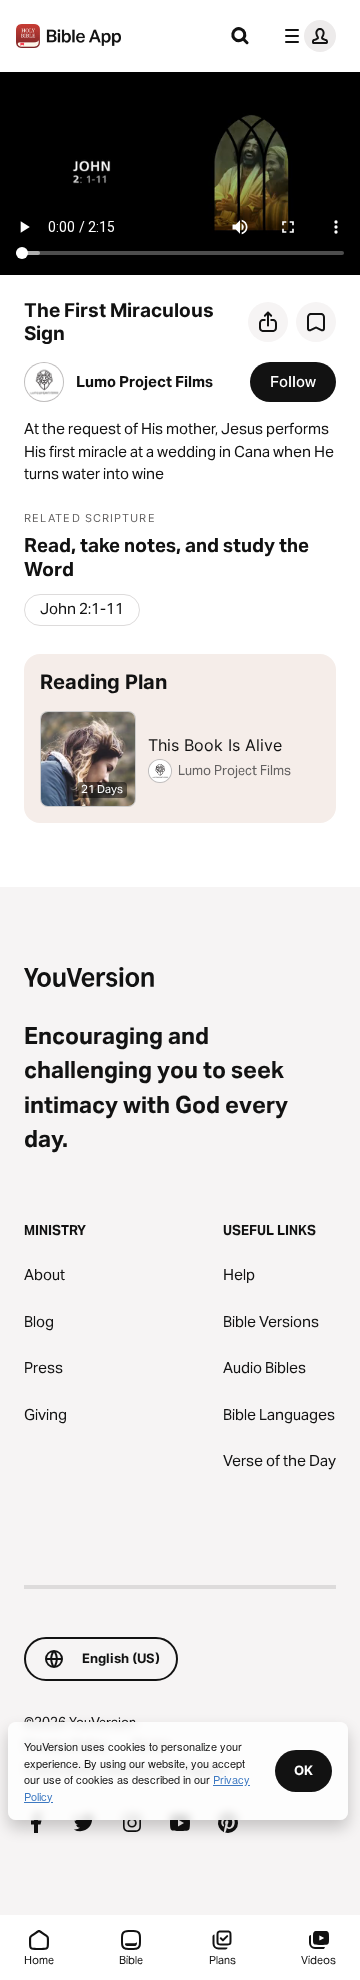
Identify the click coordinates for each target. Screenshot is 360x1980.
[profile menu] (306, 36)
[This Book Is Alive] (180, 738)
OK (303, 1770)
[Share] (268, 322)
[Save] (316, 322)
